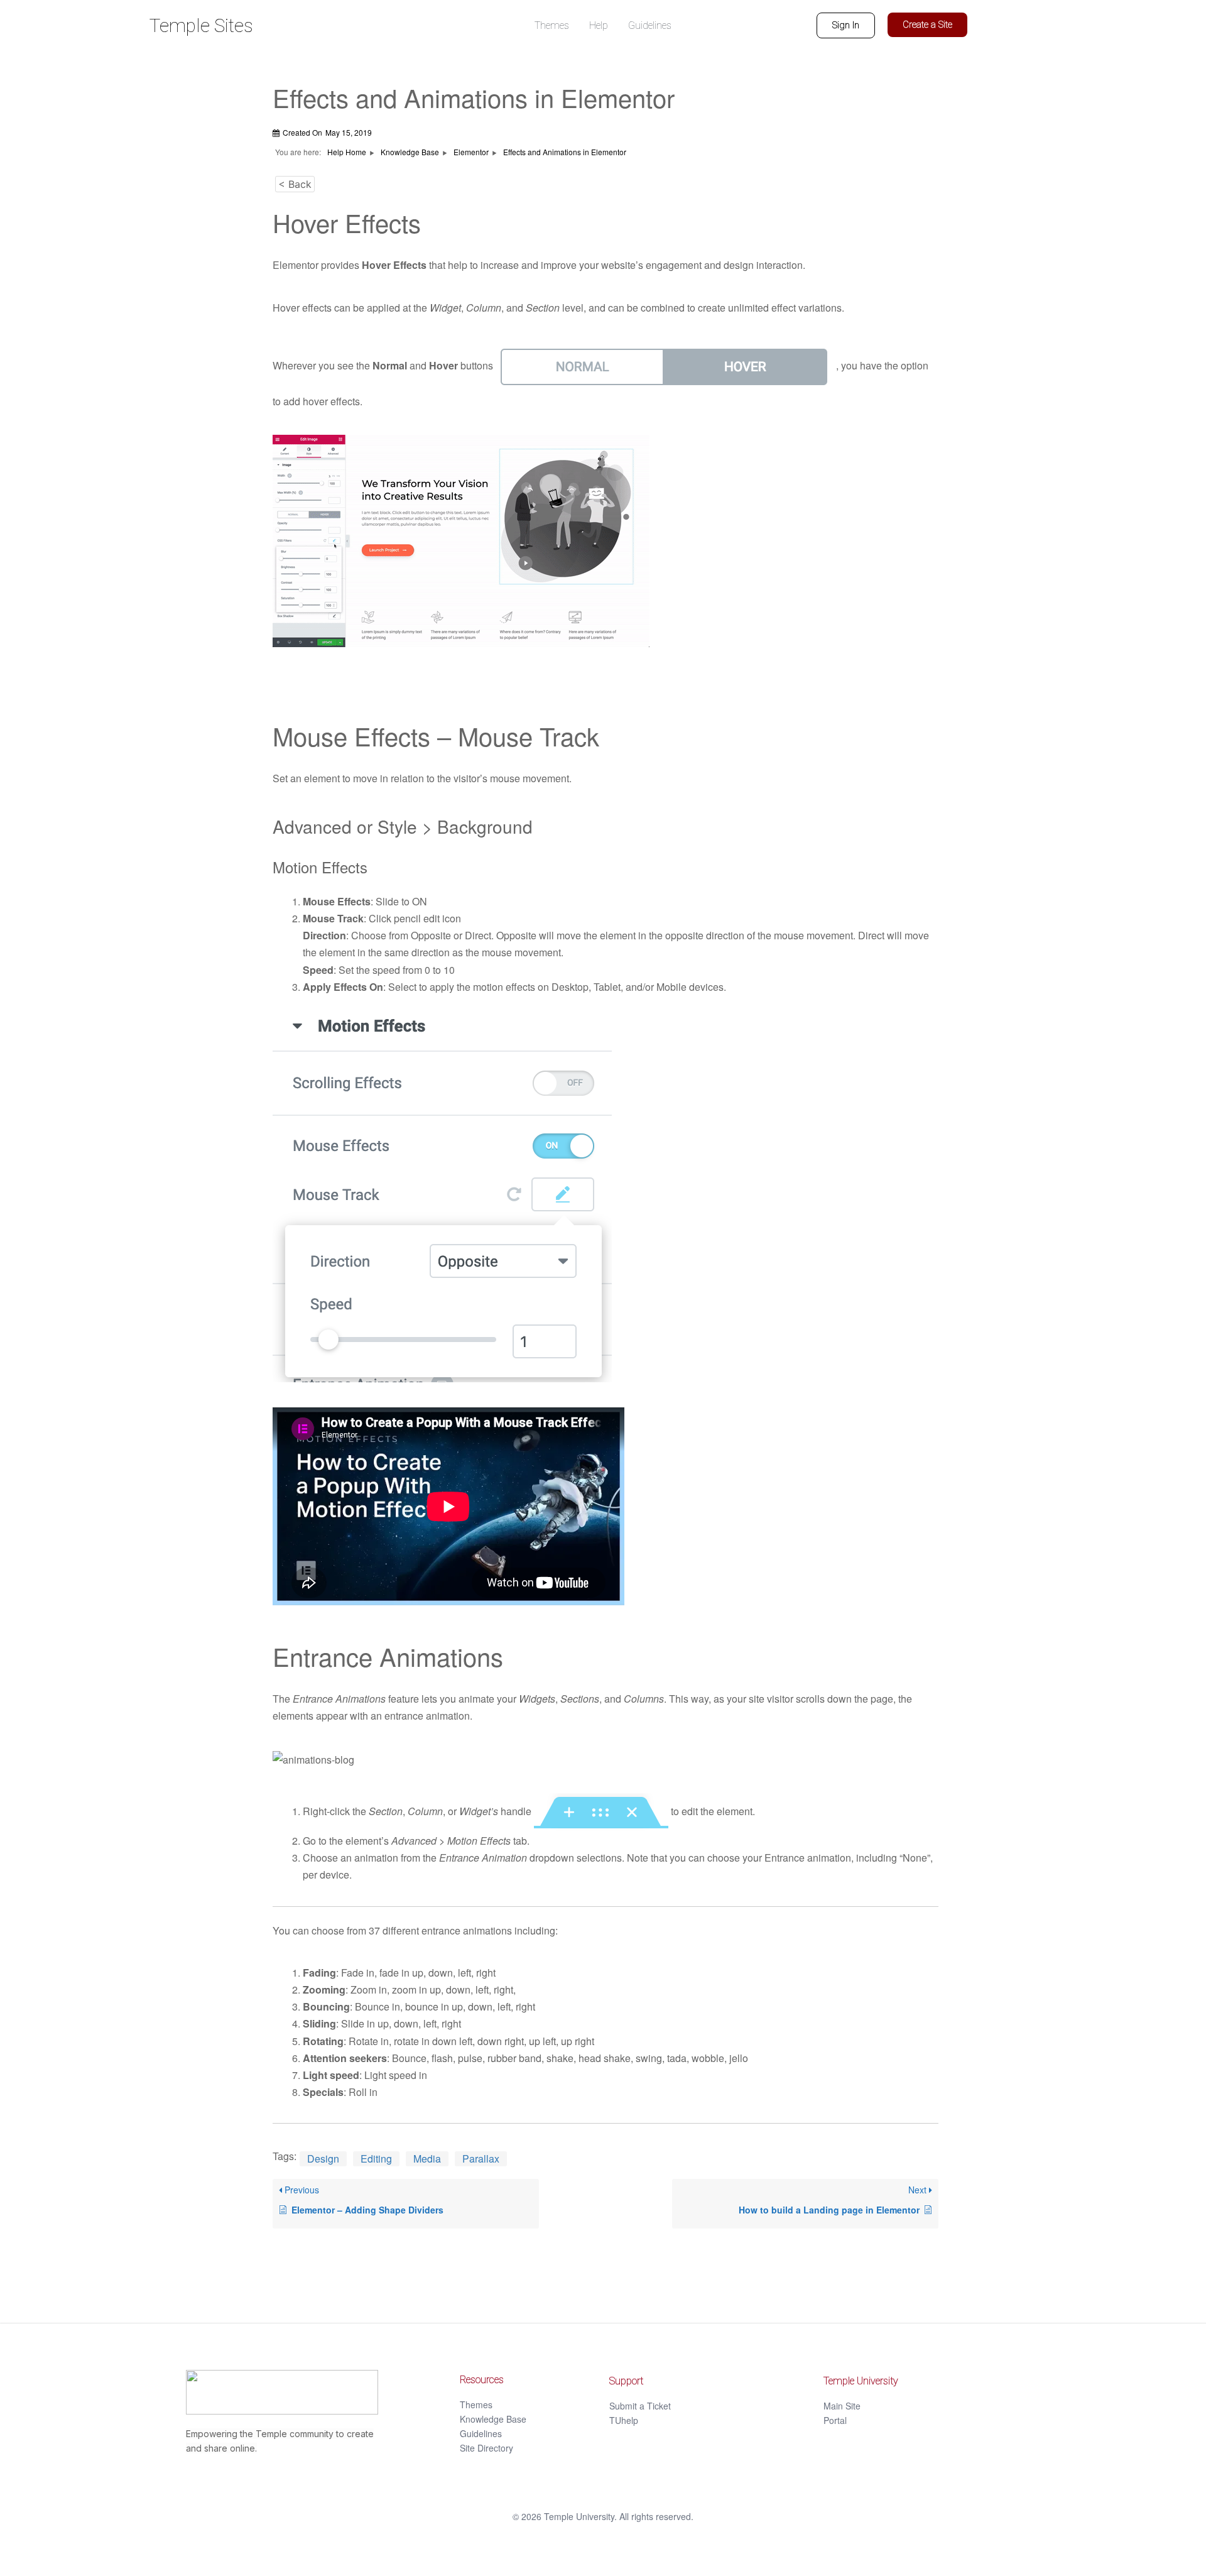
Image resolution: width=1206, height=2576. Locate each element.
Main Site (842, 2406)
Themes (476, 2404)
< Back (295, 184)
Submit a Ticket (640, 2406)
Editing (376, 2158)
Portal (835, 2420)
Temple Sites (201, 25)
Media (427, 2158)
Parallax (481, 2158)
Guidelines (481, 2433)
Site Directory (486, 2448)
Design (323, 2158)
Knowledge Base (493, 2419)
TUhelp (624, 2420)
